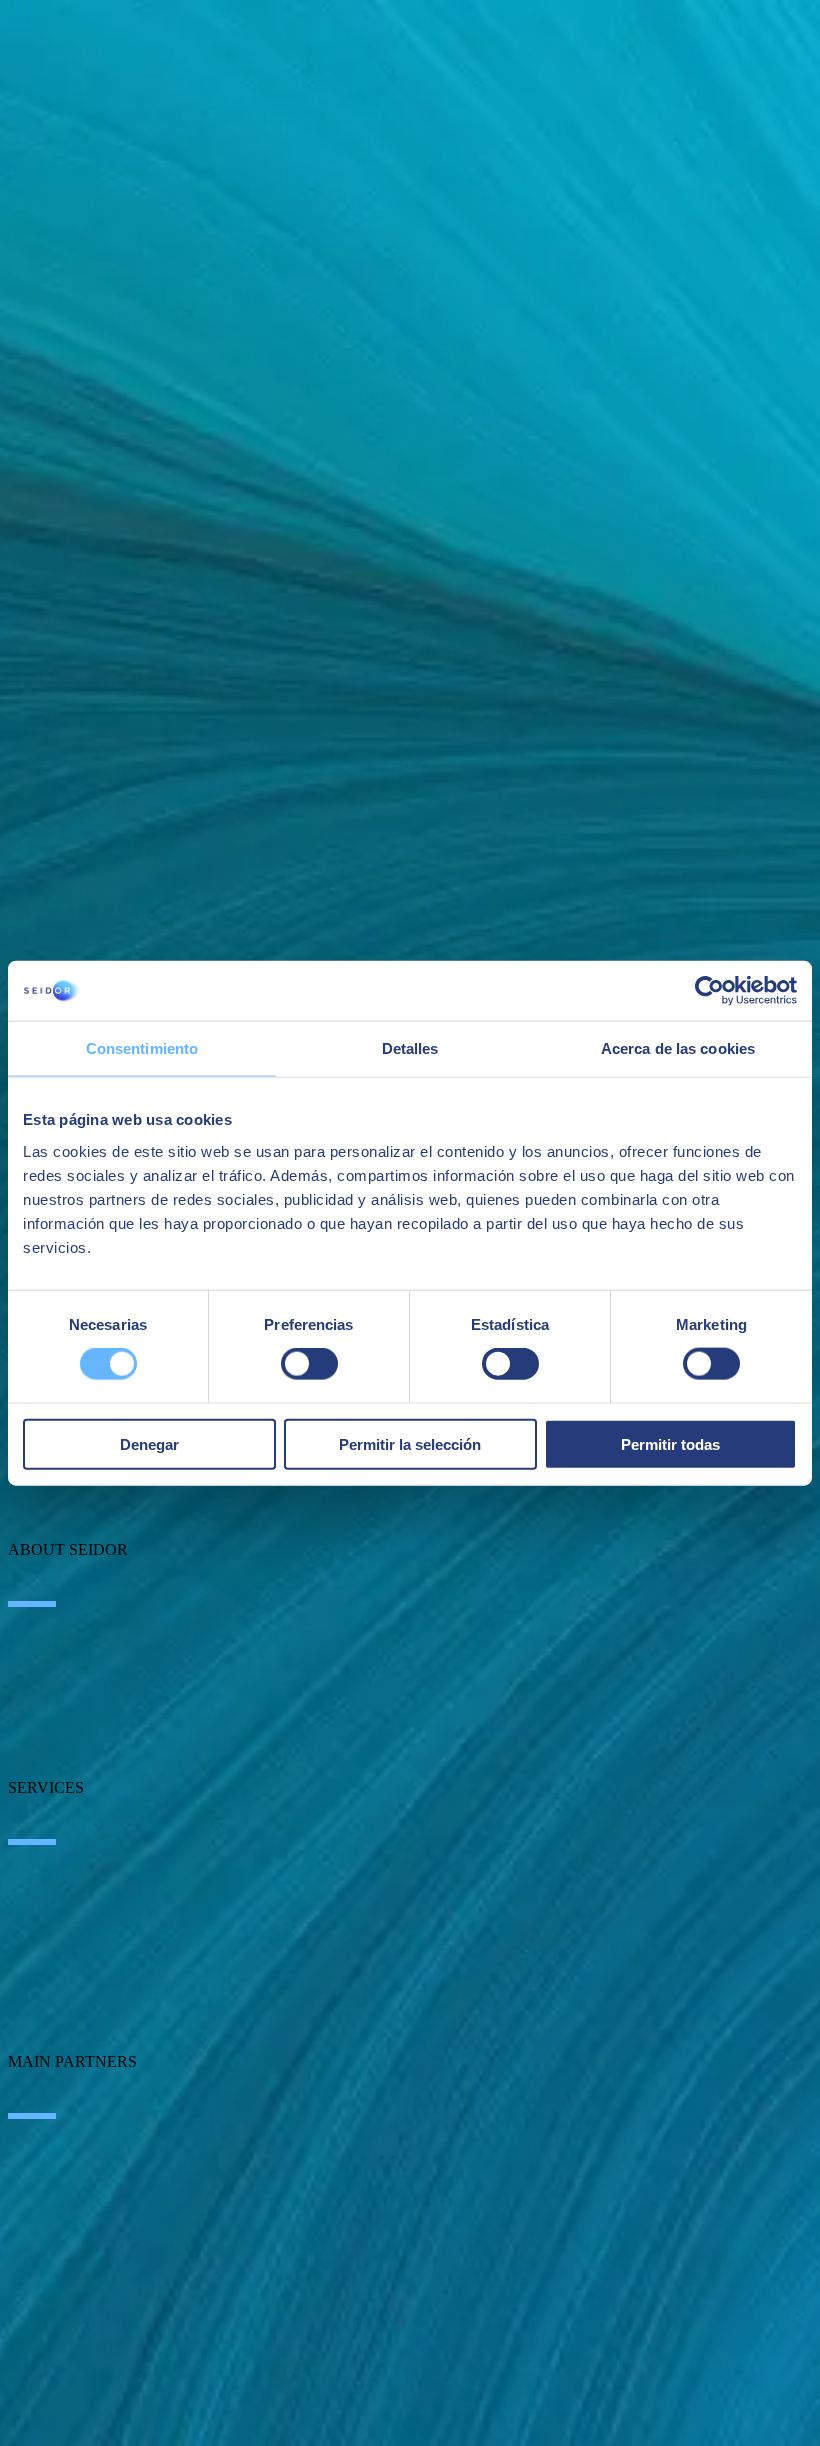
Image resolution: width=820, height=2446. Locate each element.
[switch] (309, 1364)
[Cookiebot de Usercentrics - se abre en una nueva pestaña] (709, 991)
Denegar (149, 1443)
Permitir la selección (410, 1443)
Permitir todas (670, 1443)
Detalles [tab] (410, 1048)
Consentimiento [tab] (142, 1048)
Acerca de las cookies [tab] (678, 1048)
